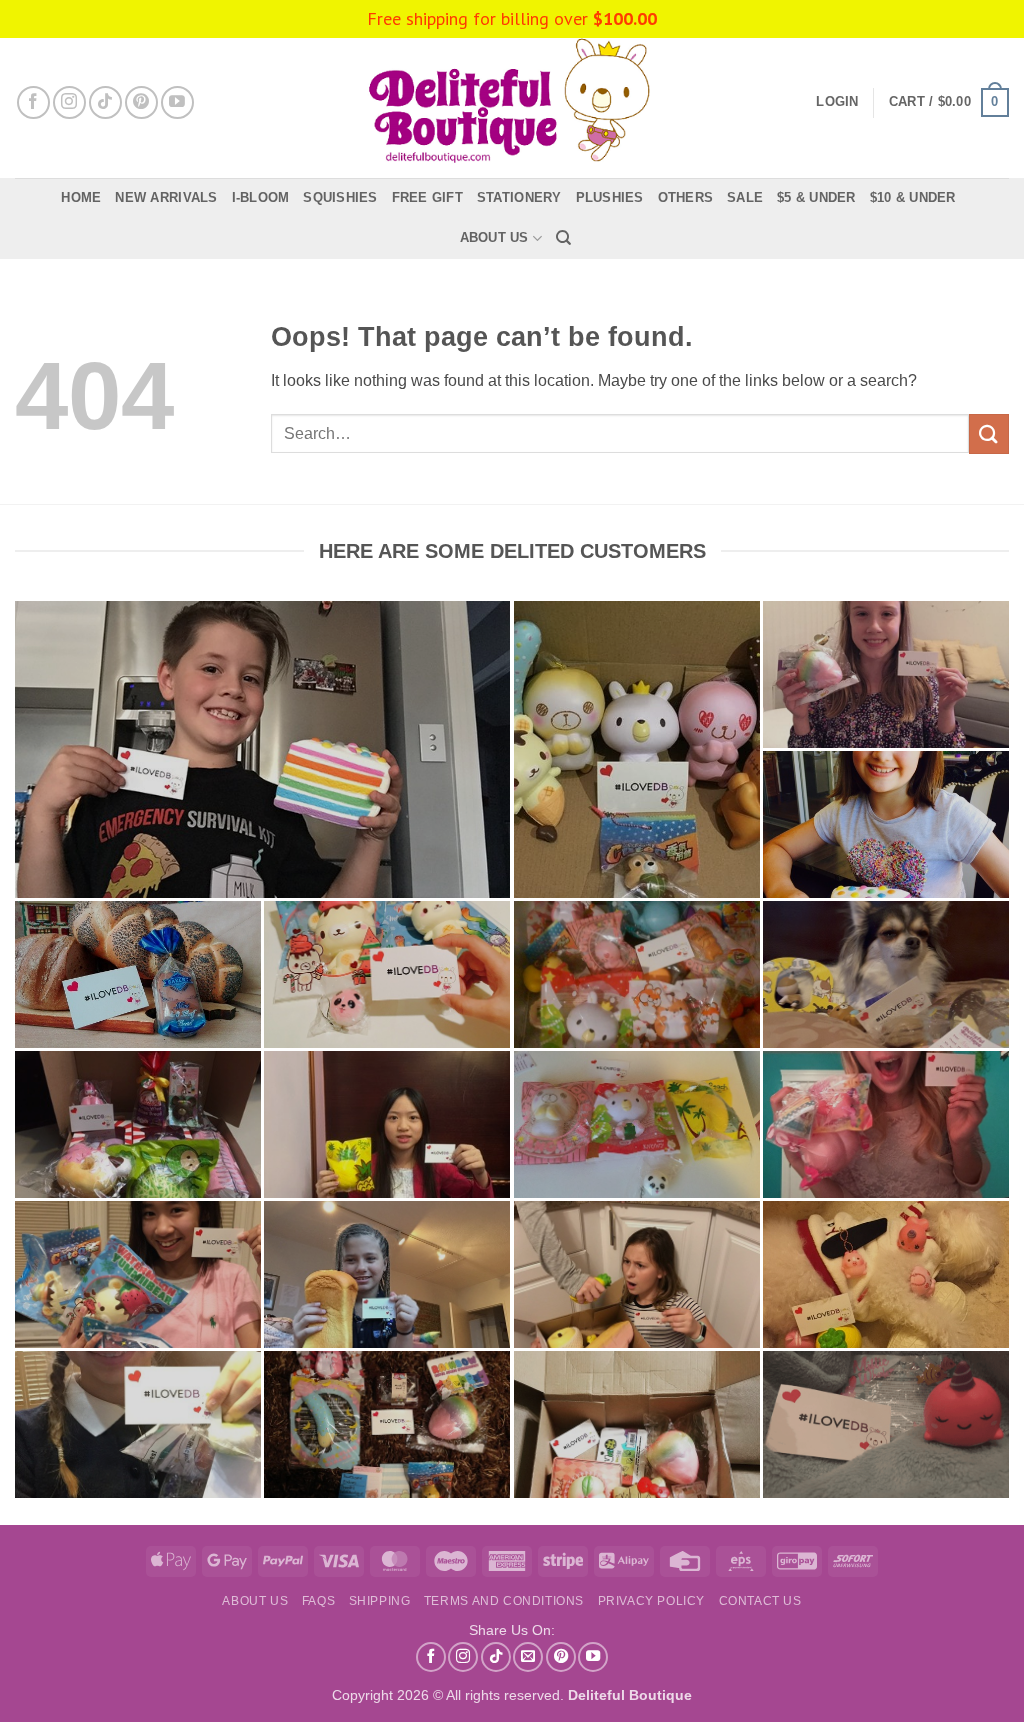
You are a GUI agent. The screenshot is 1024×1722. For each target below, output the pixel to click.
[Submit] (989, 433)
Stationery (519, 197)
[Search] (563, 238)
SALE (745, 197)
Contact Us (760, 1601)
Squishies (340, 197)
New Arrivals (166, 197)
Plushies (610, 197)
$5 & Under (816, 197)
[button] (949, 103)
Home (81, 197)
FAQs (318, 1601)
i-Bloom (261, 197)
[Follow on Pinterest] (141, 102)
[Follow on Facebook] (33, 102)
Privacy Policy (652, 1601)
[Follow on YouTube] (177, 102)
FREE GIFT (427, 197)
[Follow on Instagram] (69, 102)
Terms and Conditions (504, 1601)
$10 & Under (913, 197)
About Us (494, 237)
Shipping (380, 1601)
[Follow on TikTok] (105, 102)
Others (686, 197)
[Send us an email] (528, 1657)
